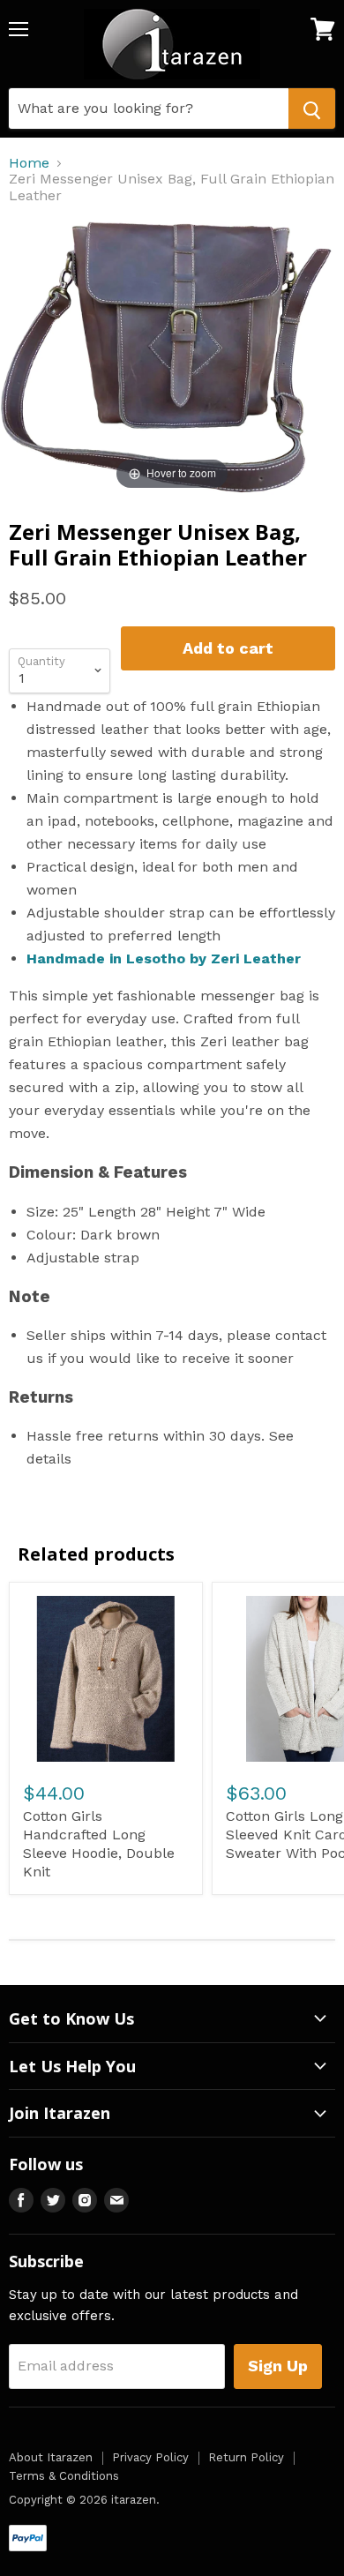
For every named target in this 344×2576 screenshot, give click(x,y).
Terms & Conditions (64, 2476)
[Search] (312, 109)
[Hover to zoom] (172, 357)
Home (29, 163)
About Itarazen (51, 2457)
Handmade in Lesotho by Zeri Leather (164, 959)
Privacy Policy (150, 2457)
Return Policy (246, 2457)
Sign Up (278, 2366)
